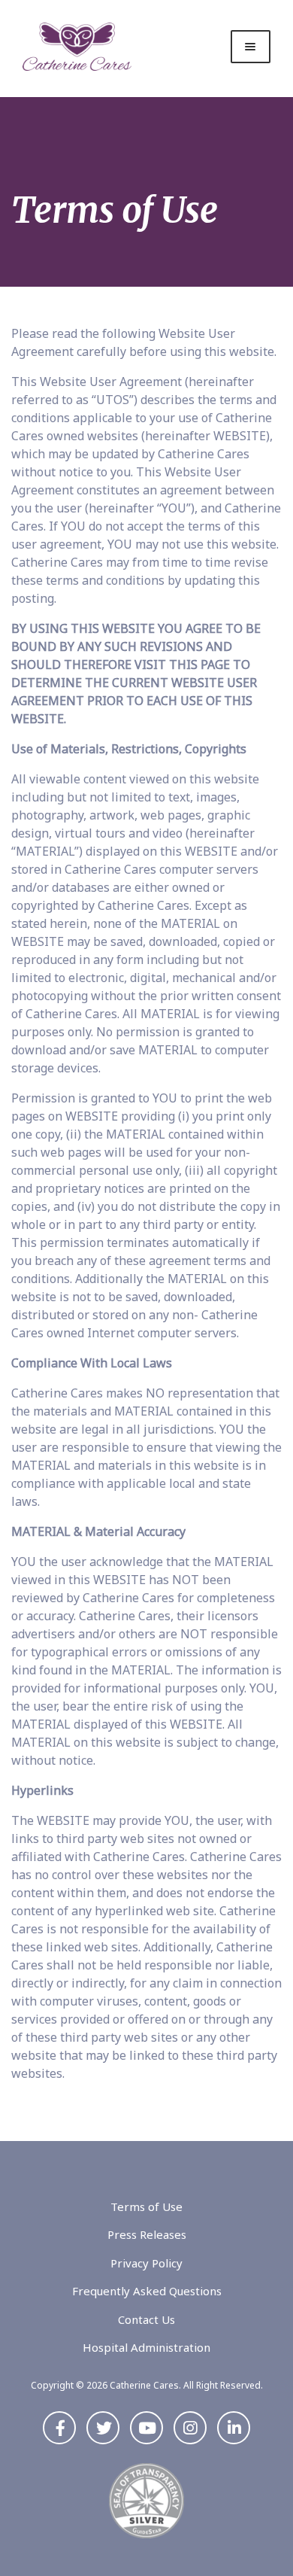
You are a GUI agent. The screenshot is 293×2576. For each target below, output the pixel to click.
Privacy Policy (146, 2263)
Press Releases (147, 2234)
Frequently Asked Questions (147, 2291)
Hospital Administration (146, 2347)
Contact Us (146, 2319)
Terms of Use (146, 2206)
